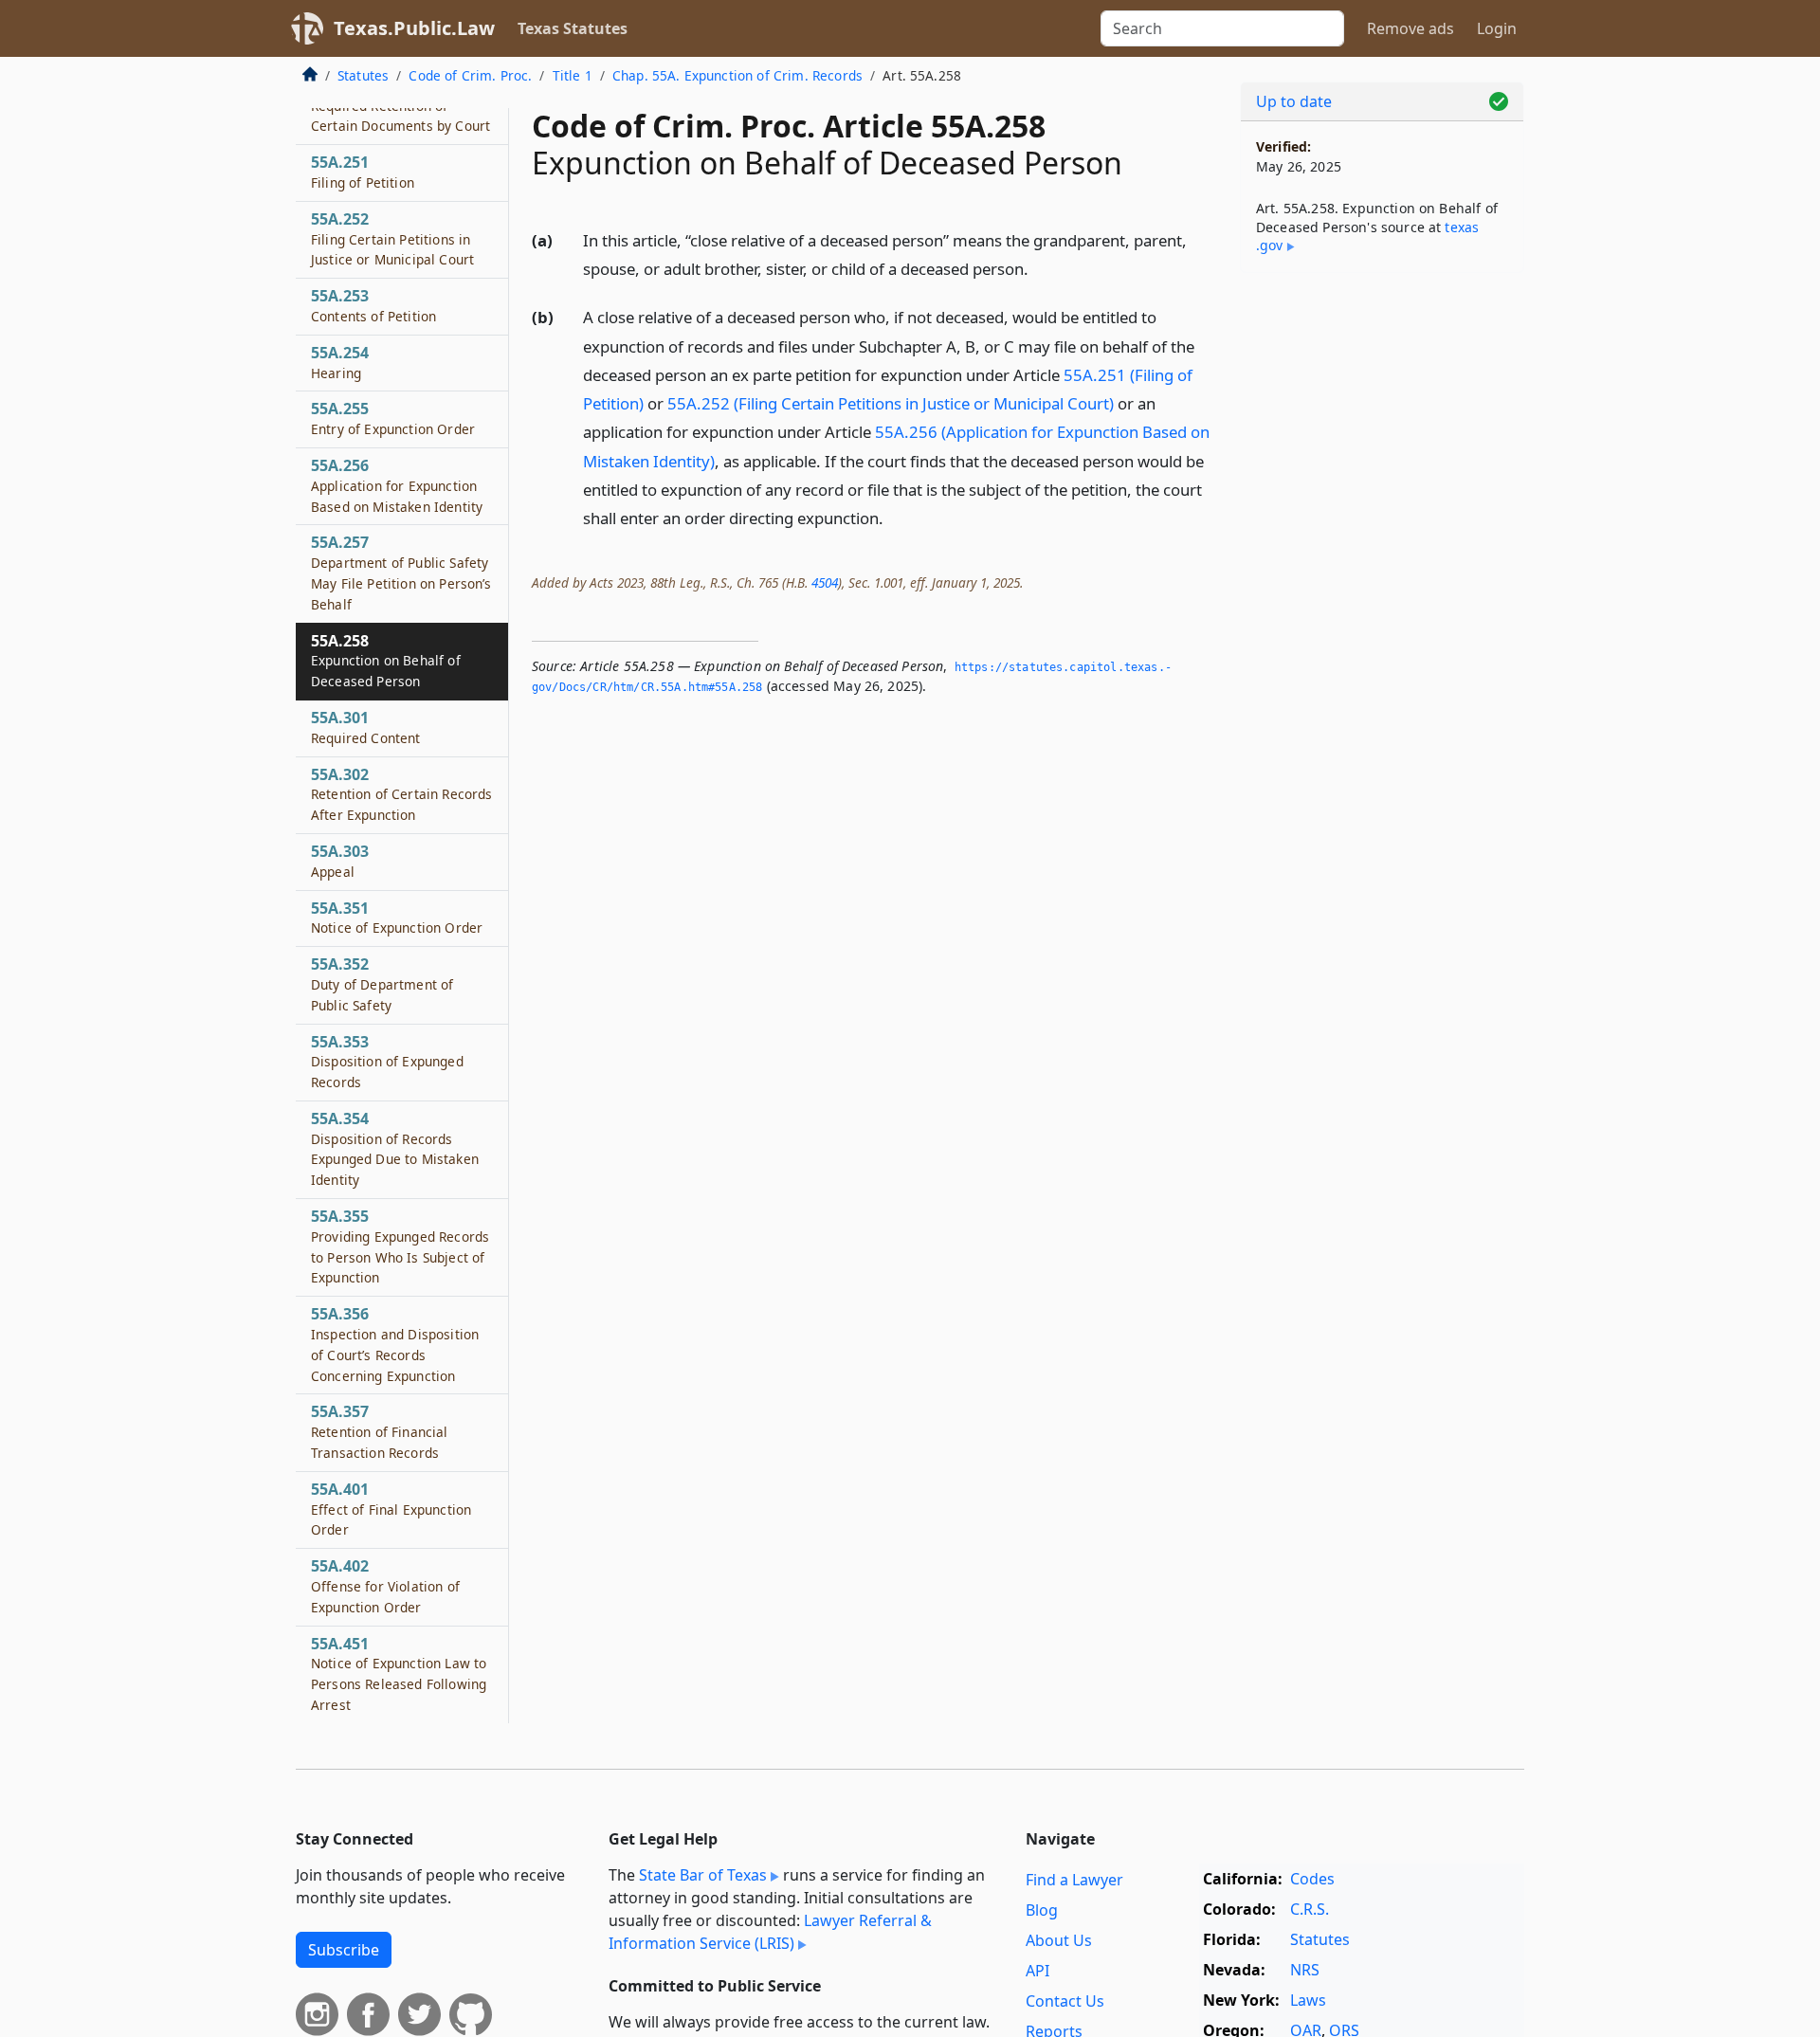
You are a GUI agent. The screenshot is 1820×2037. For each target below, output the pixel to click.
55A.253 (373, 305)
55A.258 (386, 661)
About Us (1059, 1940)
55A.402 (385, 1586)
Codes (1312, 1879)
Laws (1308, 2000)
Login (1497, 28)
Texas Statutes (573, 28)
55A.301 (366, 727)
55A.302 (401, 794)
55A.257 (401, 572)
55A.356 (395, 1344)
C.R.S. (1310, 1909)
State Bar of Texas (703, 1875)
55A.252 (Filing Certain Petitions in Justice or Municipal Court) (891, 403)
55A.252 (392, 239)
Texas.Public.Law (414, 28)
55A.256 (397, 485)
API (1037, 1971)
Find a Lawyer (1074, 1880)
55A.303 (340, 861)
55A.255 (393, 418)
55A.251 (363, 172)
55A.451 (399, 1673)
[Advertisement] (1382, 584)
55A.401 (391, 1509)
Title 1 (573, 75)
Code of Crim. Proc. (470, 75)
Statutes (363, 75)
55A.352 (382, 984)
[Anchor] (1039, 268)
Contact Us (1065, 2001)
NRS (1305, 1970)
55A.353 (387, 1062)
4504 (825, 582)
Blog (1042, 1910)
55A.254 (340, 362)
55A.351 (397, 918)
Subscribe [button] (344, 1950)
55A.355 (400, 1246)
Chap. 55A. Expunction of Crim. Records (737, 75)
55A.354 (395, 1148)
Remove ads (1410, 28)
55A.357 (380, 1431)
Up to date (1294, 101)
